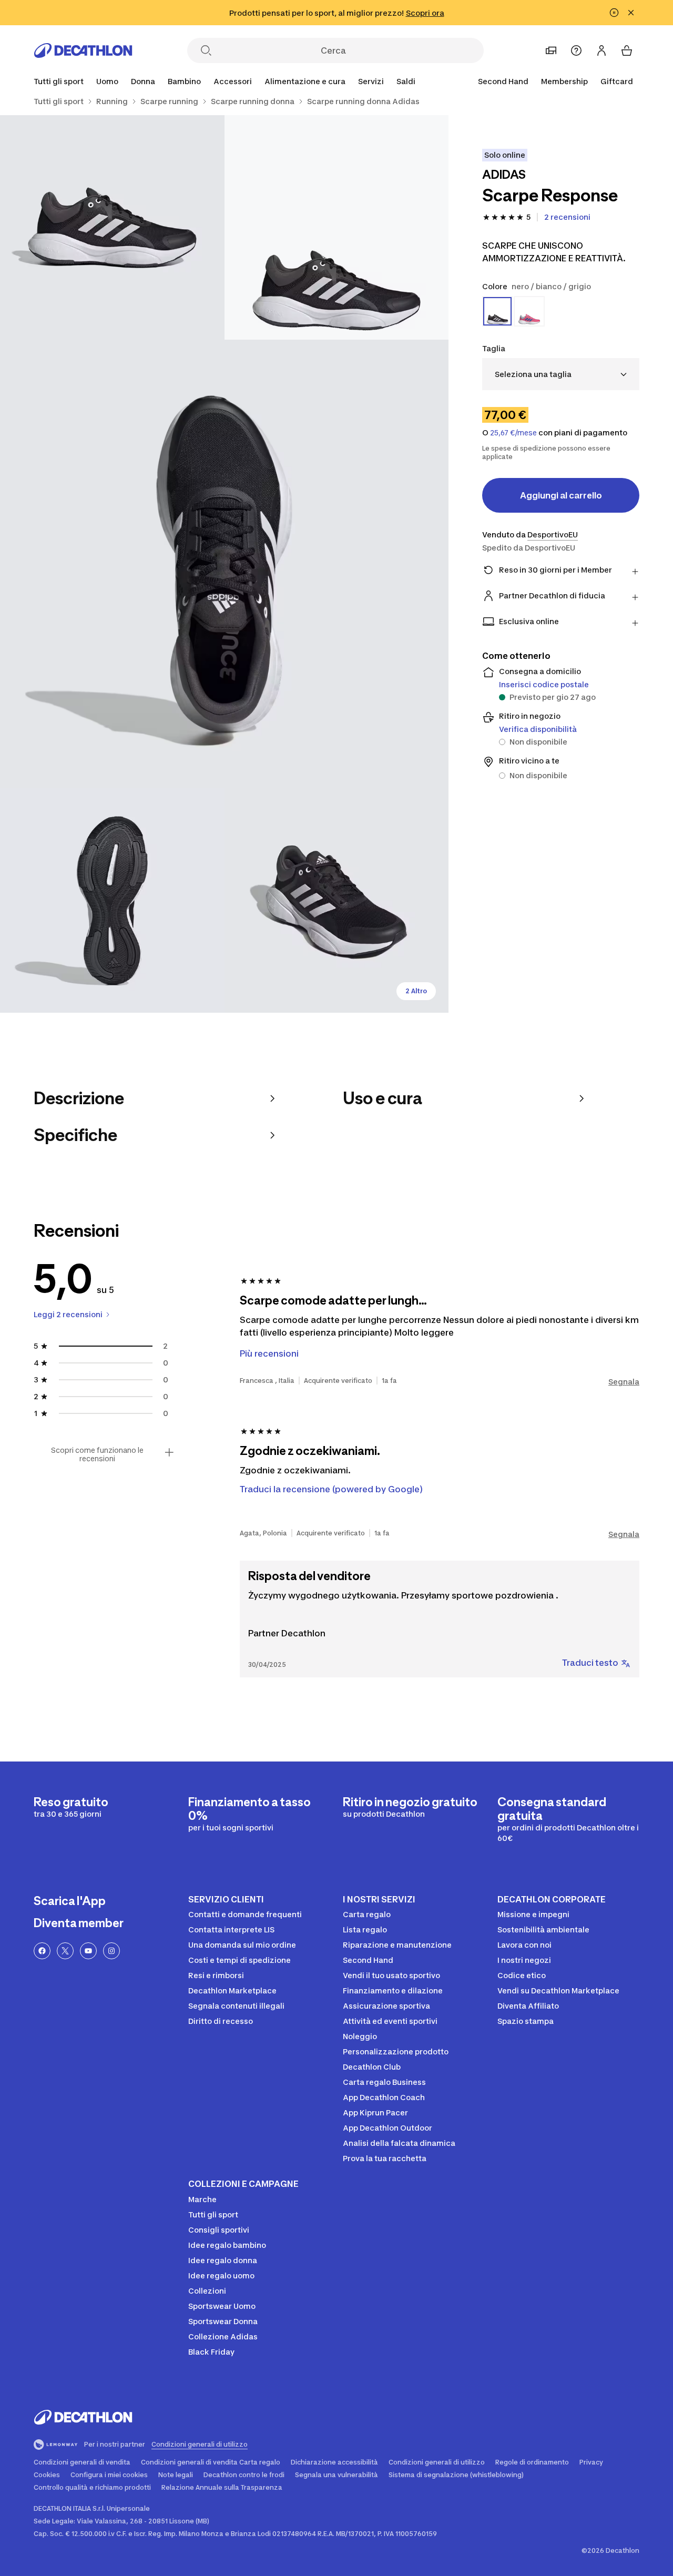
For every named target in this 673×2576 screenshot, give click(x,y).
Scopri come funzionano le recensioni (97, 1454)
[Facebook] (42, 1951)
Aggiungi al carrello (561, 495)
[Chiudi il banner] (631, 13)
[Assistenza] (576, 50)
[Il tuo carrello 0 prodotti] (627, 50)
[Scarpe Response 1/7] (337, 227)
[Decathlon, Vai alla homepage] (83, 50)
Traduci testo (590, 1663)
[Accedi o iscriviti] (601, 50)
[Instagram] (111, 1951)
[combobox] (561, 374)
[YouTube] (88, 1951)
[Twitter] (65, 1951)
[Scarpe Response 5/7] (337, 900)
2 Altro (416, 991)
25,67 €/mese (513, 433)
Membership (564, 81)
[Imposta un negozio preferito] (551, 50)
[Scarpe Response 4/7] (112, 900)
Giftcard (617, 81)
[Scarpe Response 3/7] (224, 564)
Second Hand (503, 81)
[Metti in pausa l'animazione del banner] (614, 13)
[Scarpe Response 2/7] (112, 227)
